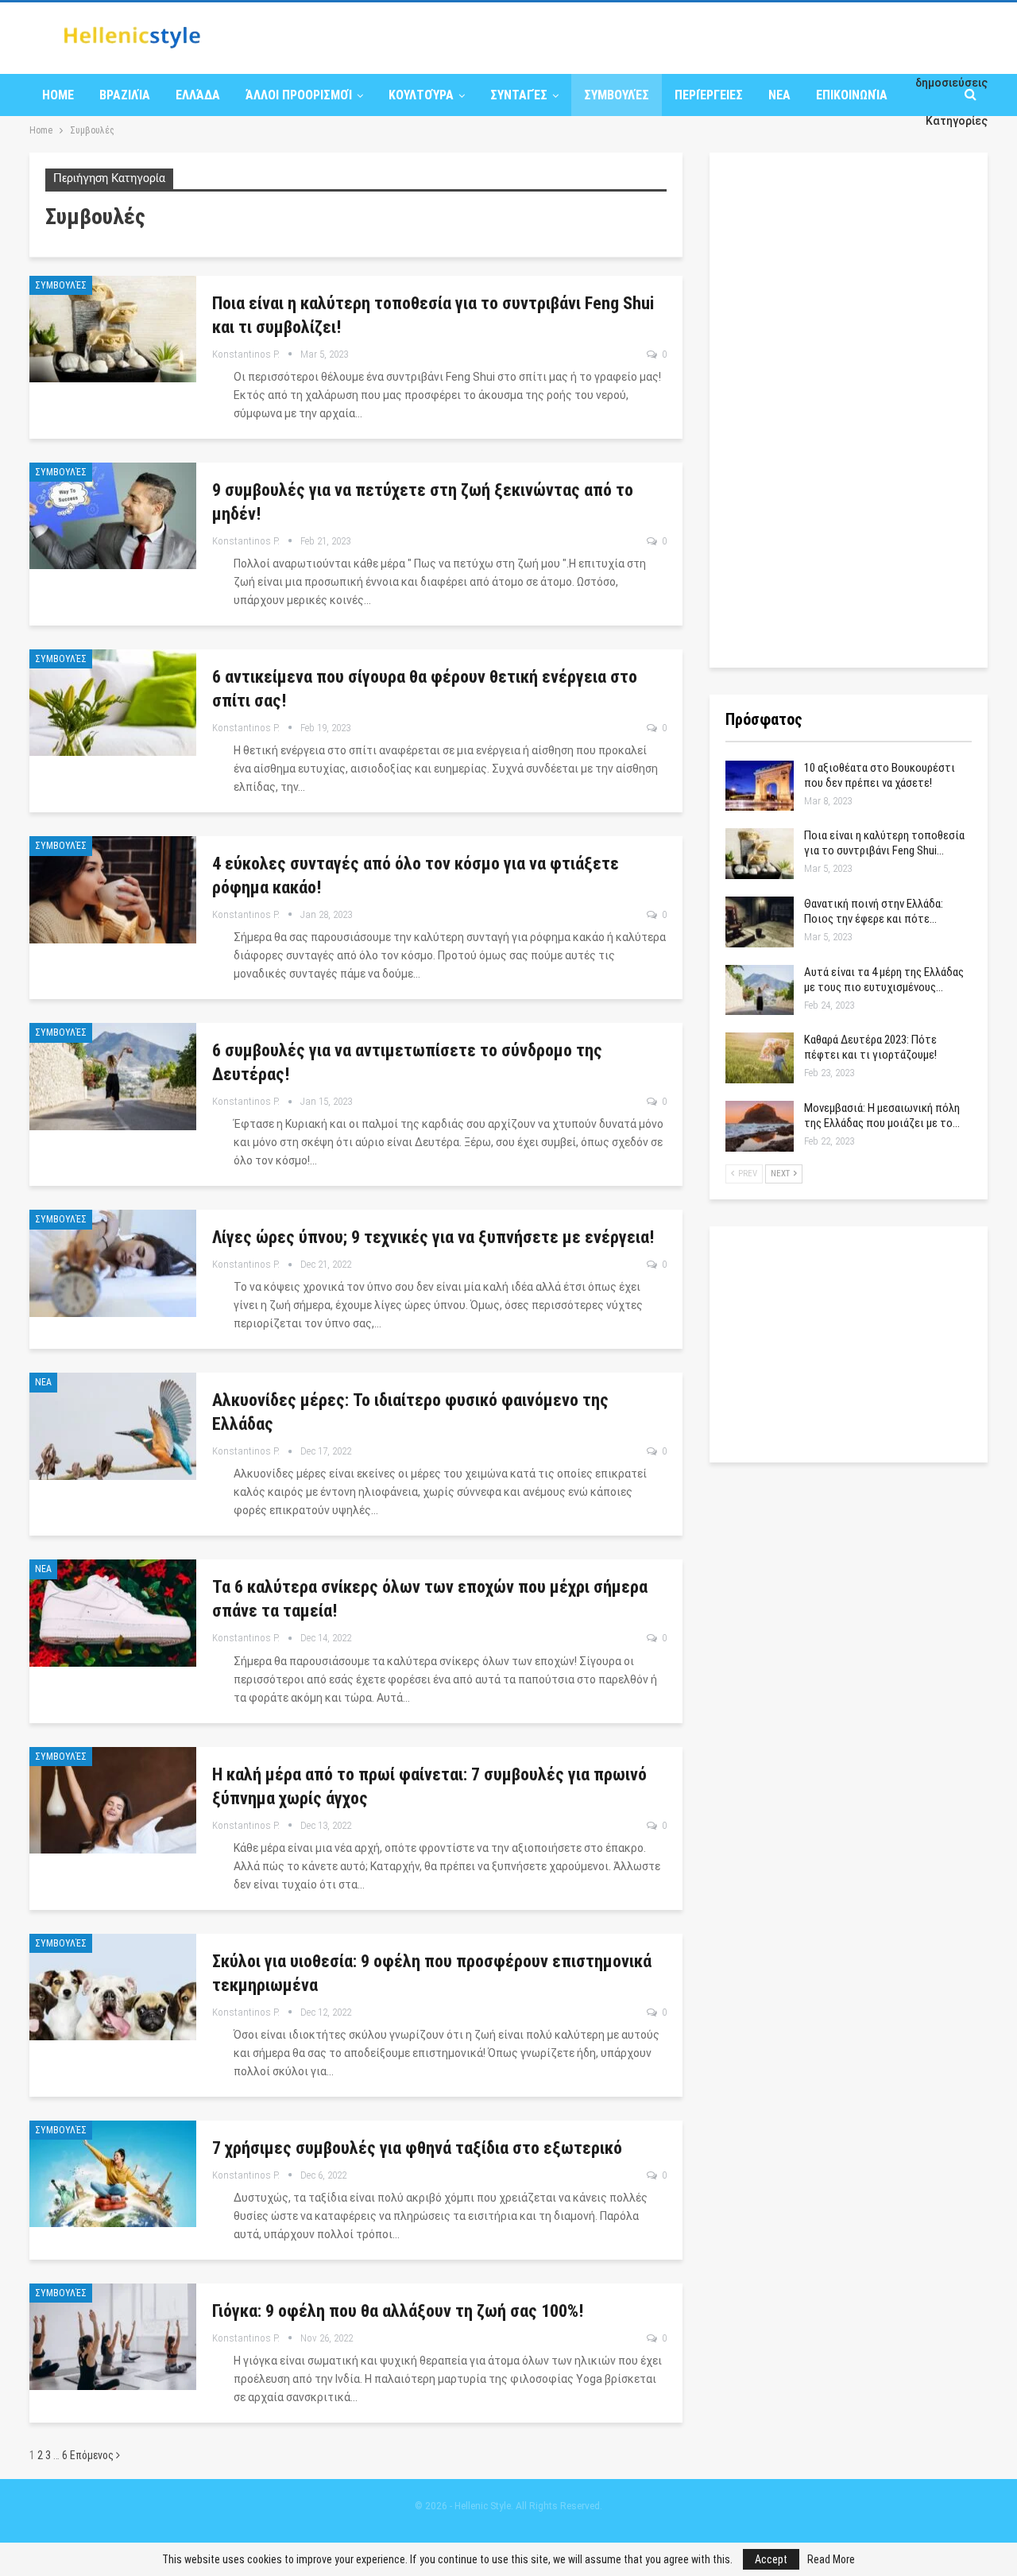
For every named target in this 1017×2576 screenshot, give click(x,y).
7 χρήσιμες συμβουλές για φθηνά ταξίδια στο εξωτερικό (417, 2148)
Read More (831, 2559)
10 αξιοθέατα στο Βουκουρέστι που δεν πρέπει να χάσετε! (880, 775)
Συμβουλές (617, 95)
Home (58, 95)
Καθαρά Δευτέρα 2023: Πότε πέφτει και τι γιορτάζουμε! (870, 1047)
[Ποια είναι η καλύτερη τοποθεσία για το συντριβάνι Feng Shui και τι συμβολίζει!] (113, 329)
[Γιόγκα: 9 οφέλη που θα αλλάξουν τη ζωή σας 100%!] (113, 2337)
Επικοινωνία (852, 95)
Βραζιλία (125, 95)
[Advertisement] (845, 407)
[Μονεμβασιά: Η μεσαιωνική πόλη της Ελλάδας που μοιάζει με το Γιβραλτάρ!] (760, 1126)
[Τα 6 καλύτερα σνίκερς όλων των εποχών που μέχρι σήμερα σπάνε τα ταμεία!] (113, 1613)
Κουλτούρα (421, 95)
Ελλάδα (198, 95)
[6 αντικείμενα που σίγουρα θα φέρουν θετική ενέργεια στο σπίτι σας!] (113, 703)
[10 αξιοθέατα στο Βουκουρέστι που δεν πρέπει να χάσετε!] (760, 786)
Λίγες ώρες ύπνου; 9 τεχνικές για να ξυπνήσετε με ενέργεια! (433, 1237)
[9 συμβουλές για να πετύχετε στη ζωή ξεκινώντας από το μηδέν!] (113, 516)
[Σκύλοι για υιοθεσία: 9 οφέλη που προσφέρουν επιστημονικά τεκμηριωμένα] (113, 1987)
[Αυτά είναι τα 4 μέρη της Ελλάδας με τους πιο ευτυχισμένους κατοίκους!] (760, 990)
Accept (771, 2559)
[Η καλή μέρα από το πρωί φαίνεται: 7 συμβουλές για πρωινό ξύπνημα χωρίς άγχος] (113, 1800)
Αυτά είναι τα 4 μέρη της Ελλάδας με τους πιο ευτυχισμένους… (884, 980)
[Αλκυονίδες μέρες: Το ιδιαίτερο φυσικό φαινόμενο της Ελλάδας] (113, 1426)
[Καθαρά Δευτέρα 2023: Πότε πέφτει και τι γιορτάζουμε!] (760, 1058)
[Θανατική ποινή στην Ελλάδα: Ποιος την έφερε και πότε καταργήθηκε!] (760, 922)
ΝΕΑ (779, 95)
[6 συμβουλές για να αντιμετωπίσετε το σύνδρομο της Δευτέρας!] (113, 1076)
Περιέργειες (709, 95)
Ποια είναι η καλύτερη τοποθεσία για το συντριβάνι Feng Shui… (884, 843)
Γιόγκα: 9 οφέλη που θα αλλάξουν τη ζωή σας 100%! (398, 2311)
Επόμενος (93, 2455)
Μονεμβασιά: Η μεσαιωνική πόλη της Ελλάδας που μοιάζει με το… (882, 1116)
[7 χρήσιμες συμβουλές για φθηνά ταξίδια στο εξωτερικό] (113, 2174)
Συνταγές (519, 95)
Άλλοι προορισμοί (299, 95)
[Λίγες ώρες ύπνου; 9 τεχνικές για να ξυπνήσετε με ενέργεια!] (113, 1263)
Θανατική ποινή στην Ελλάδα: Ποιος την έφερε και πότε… (874, 911)
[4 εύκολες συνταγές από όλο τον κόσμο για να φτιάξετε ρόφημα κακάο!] (113, 889)
